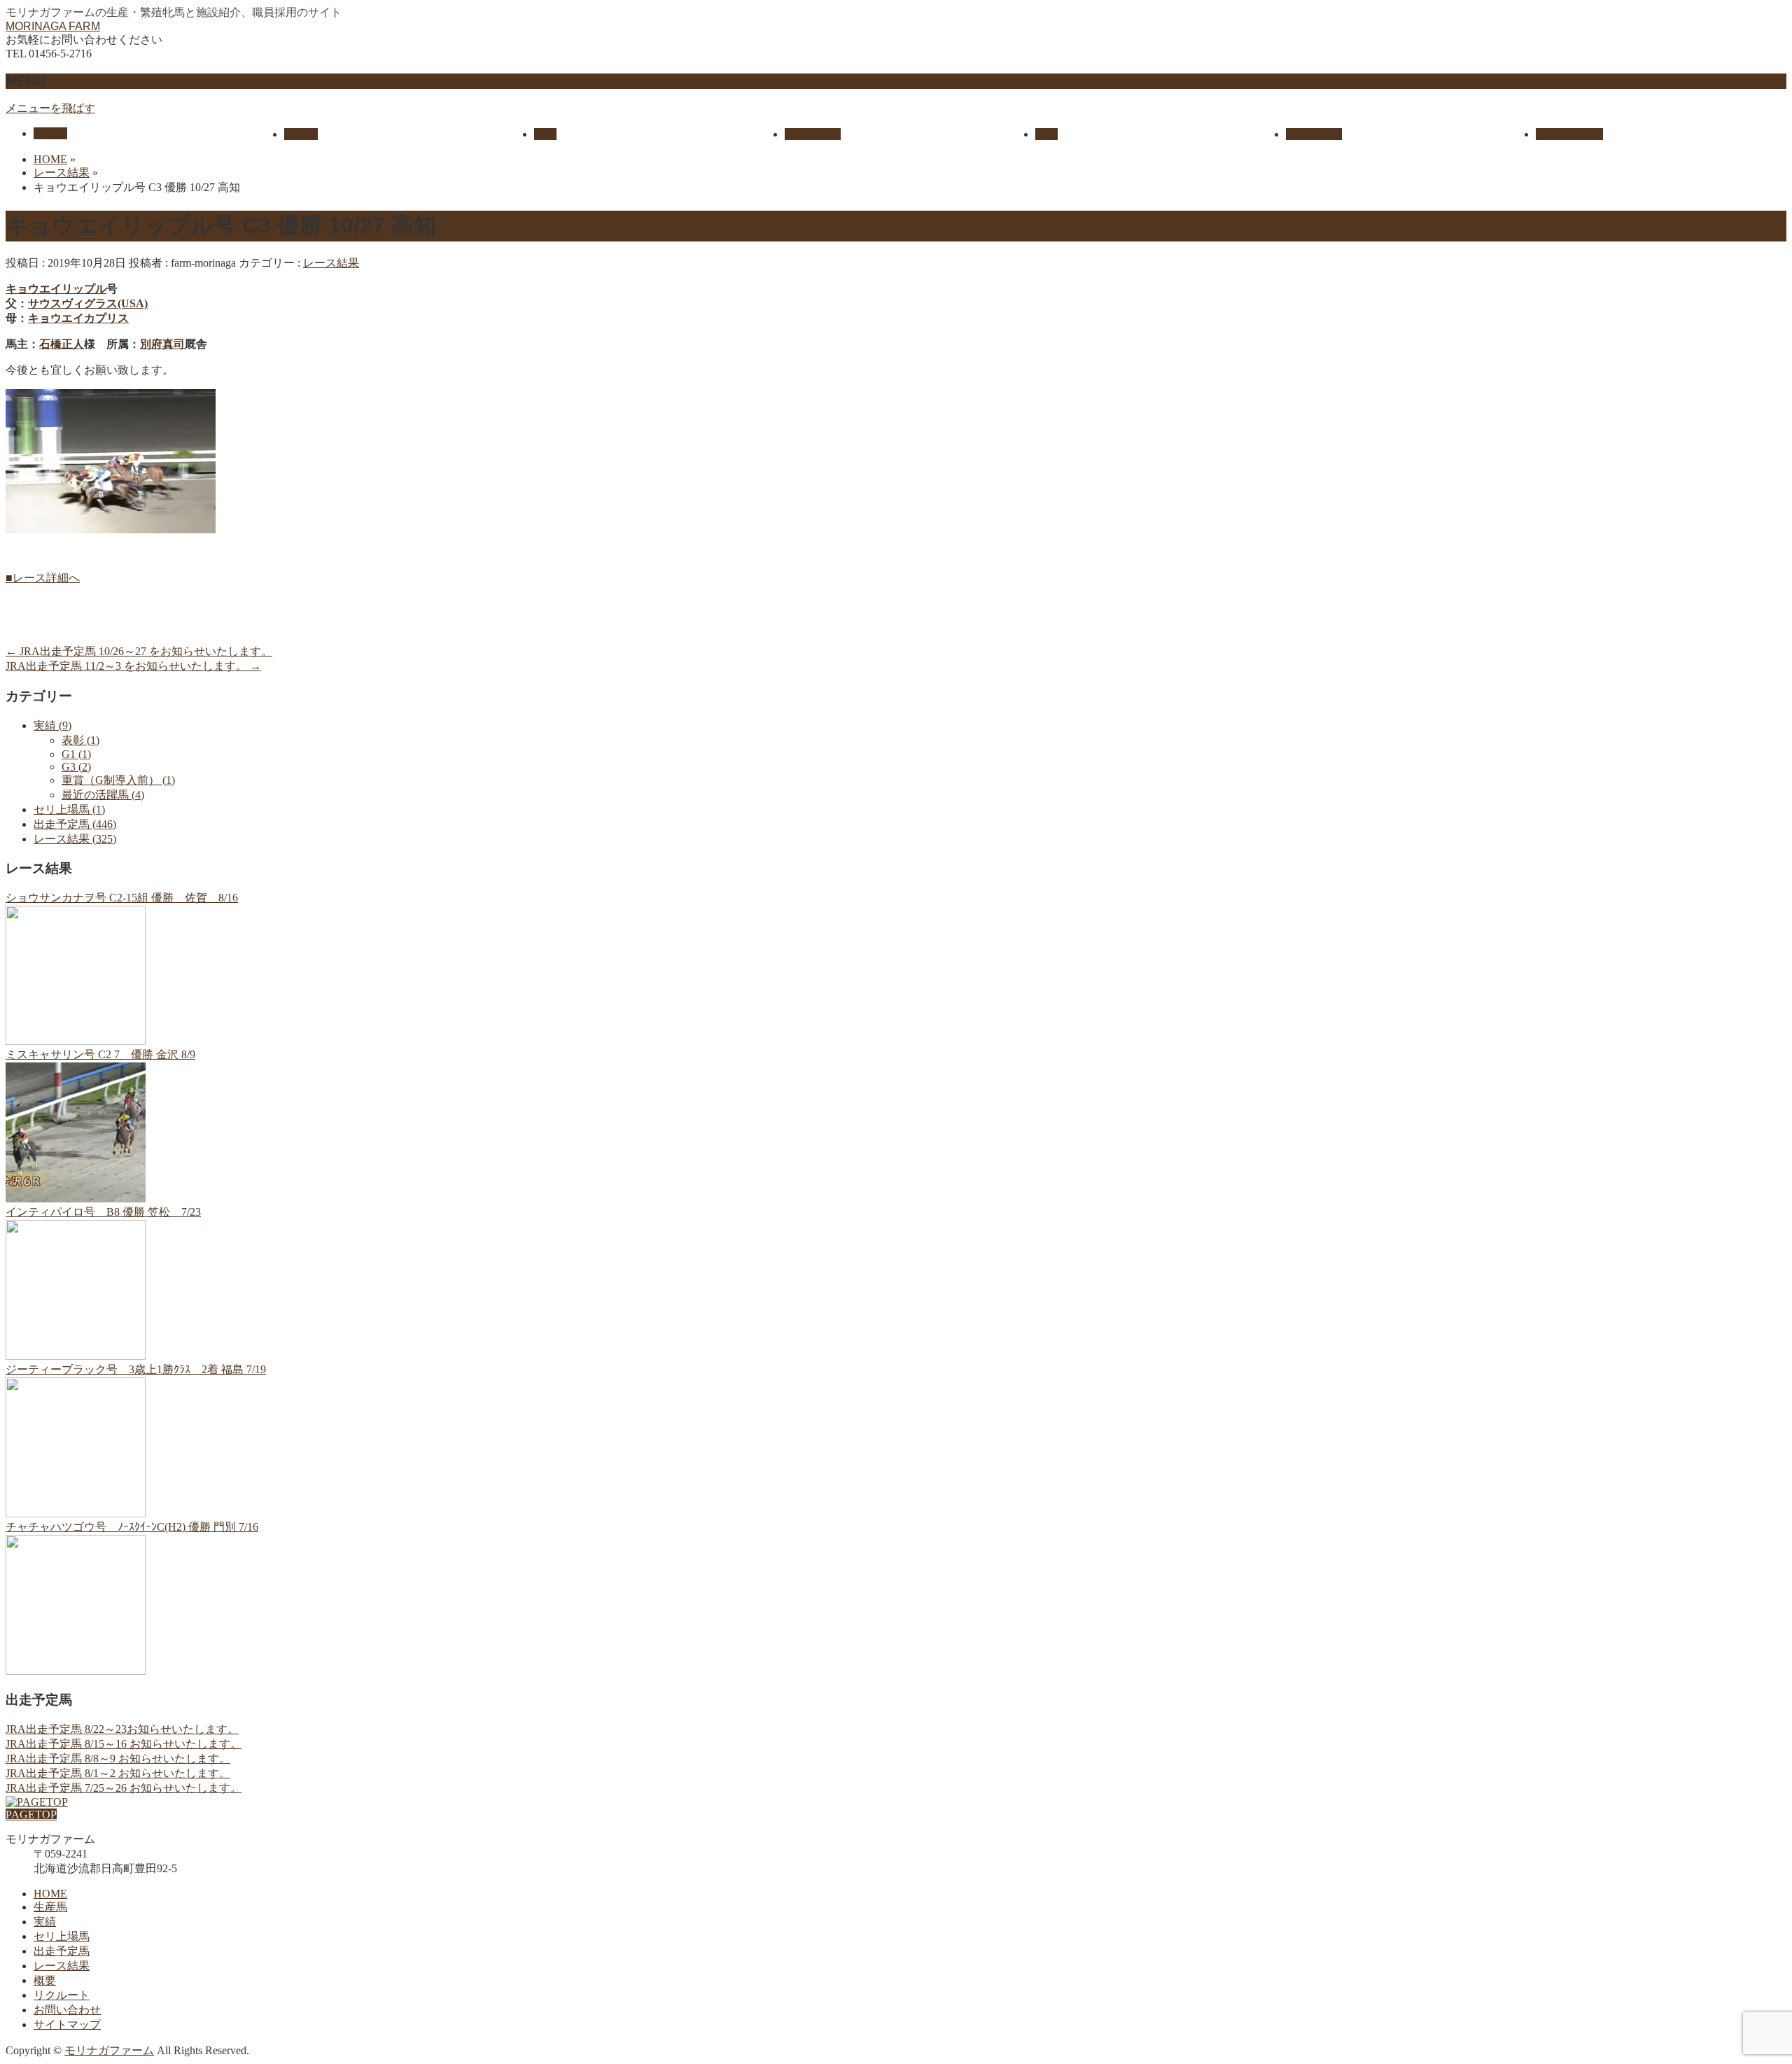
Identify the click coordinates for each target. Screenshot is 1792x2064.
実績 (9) (52, 725)
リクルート (62, 1995)
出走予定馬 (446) (75, 824)
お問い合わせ (67, 2010)
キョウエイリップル (56, 289)
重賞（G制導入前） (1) (118, 780)
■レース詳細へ (43, 578)
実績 (45, 1922)
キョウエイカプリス (78, 318)
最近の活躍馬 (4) (103, 795)
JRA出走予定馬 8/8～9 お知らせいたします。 (118, 1758)
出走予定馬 (62, 1951)
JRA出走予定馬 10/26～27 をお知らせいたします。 (139, 651)
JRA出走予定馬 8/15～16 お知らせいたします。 (124, 1744)
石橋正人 (62, 344)
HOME (50, 1894)
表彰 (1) (80, 740)
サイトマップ (67, 2024)
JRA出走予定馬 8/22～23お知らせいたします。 (122, 1729)
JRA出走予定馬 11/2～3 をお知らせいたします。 (133, 666)
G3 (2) (76, 767)
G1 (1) (76, 754)
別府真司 (162, 344)
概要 (45, 1980)
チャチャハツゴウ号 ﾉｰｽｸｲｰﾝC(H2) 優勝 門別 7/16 (132, 1527)
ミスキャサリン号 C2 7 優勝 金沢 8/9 (100, 1054)
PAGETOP (31, 1814)
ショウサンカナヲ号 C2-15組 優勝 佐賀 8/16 (122, 898)
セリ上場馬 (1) (69, 809)
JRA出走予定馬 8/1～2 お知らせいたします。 (118, 1773)
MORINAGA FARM (53, 26)
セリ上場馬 (62, 1936)
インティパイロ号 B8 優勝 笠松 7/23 (103, 1212)
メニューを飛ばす (50, 108)
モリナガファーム (109, 2050)
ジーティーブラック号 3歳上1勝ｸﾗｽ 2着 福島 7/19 (136, 1369)
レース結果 (331, 263)
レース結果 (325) (75, 839)
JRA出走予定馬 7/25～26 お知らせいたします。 (124, 1788)
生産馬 (50, 1907)
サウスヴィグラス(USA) (88, 303)
